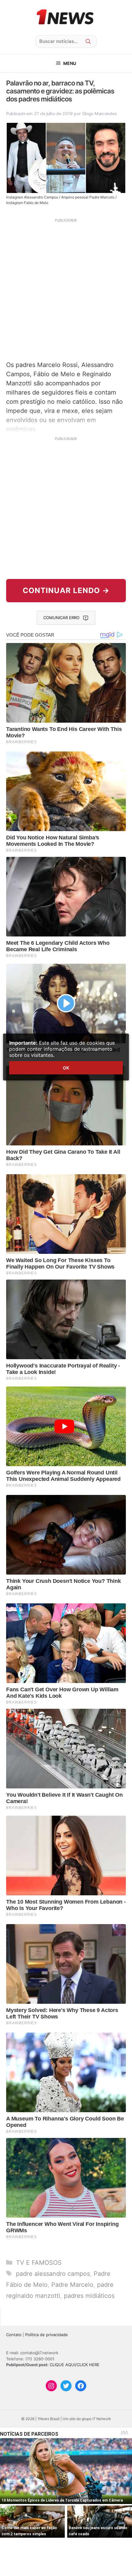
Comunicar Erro (61, 618)
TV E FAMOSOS (39, 2263)
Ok (66, 1068)
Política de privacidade (47, 2335)
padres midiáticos (89, 2296)
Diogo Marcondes (100, 113)
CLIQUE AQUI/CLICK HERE (75, 2365)
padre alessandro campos (53, 2274)
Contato (14, 2335)
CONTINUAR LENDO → (66, 590)
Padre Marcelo (72, 2285)
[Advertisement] (66, 289)
